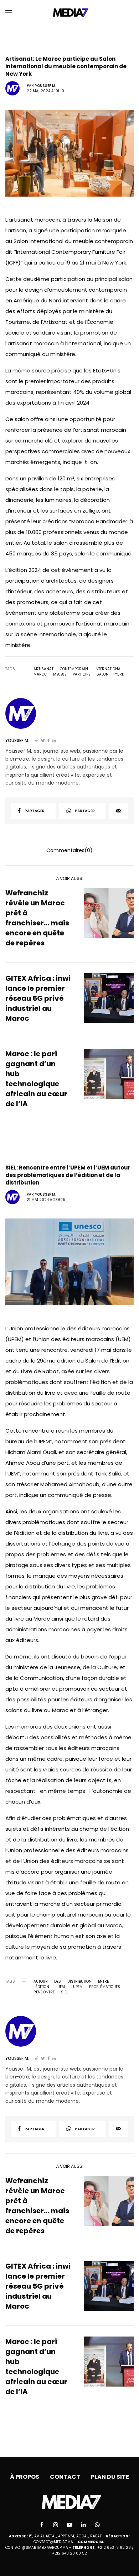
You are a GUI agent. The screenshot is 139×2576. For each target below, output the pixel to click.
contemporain (74, 669)
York (120, 674)
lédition (41, 1987)
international (108, 669)
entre (103, 1982)
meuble (60, 674)
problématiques (105, 1987)
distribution (79, 1982)
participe (81, 674)
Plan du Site (110, 2477)
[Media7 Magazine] (70, 13)
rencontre (44, 1992)
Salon (103, 674)
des (58, 1982)
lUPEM (77, 1987)
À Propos (25, 2477)
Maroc (40, 674)
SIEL (65, 1992)
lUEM (60, 1987)
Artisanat (43, 669)
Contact (65, 2477)
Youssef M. (45, 86)
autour (41, 1982)
